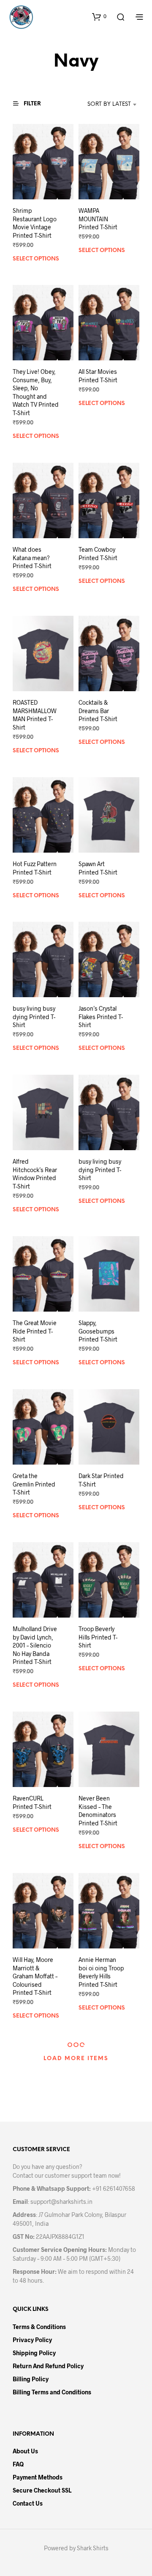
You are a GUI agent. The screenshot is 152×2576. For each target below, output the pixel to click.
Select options (36, 259)
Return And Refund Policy (48, 2366)
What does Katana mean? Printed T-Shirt (32, 558)
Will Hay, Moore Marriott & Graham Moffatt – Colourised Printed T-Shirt (35, 1976)
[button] (99, 16)
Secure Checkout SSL (42, 2490)
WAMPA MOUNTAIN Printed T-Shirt (98, 219)
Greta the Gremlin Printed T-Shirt (34, 1484)
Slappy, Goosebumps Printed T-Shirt (98, 1331)
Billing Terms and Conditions (52, 2392)
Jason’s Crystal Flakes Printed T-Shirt (101, 1017)
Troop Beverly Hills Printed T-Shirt (98, 1637)
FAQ (18, 2464)
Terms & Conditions (39, 2327)
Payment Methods (38, 2477)
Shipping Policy (34, 2353)
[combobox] (102, 105)
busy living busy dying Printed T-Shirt (34, 1017)
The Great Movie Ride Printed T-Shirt (35, 1331)
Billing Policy (31, 2379)
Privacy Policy (32, 2340)
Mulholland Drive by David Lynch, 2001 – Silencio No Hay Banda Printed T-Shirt (35, 1645)
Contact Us (28, 2503)
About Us (25, 2451)
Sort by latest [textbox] (109, 104)
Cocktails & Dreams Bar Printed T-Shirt (98, 711)
